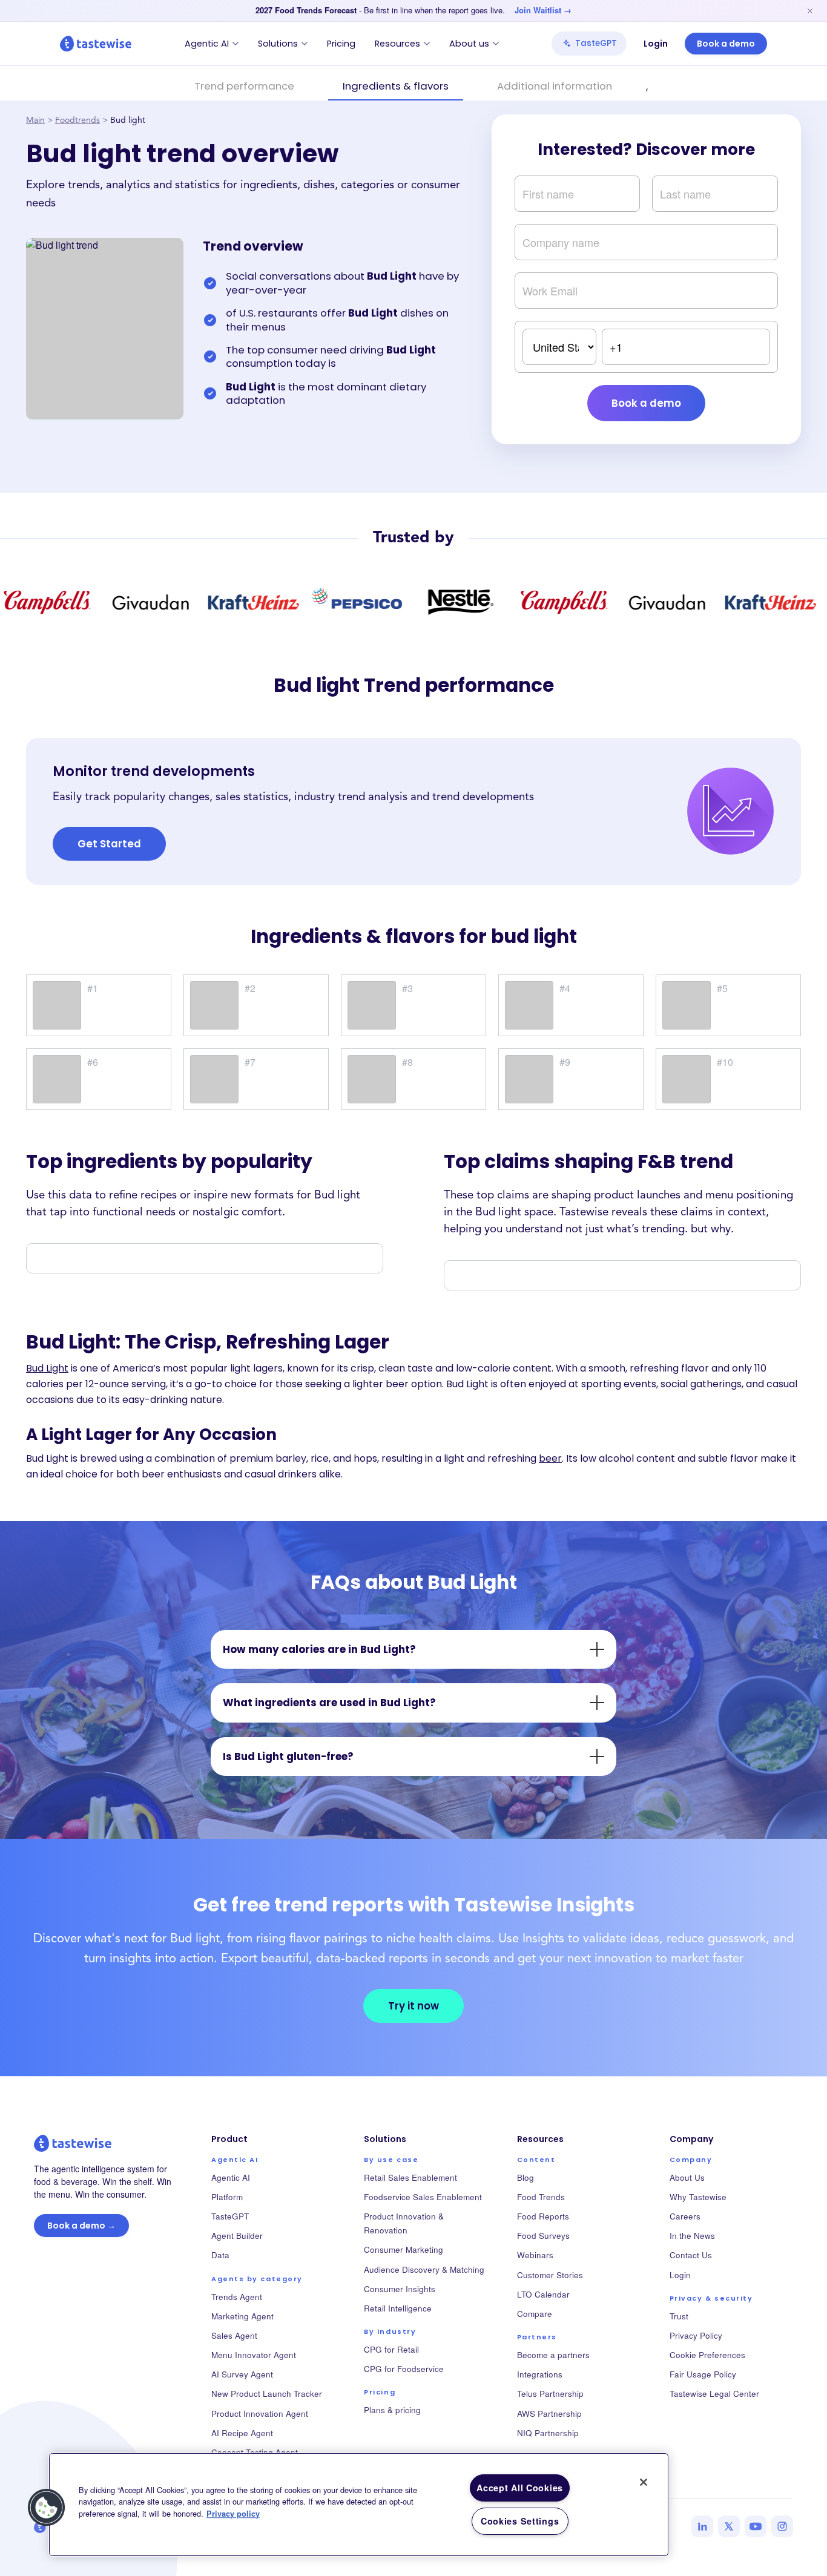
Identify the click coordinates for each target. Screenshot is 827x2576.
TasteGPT (596, 43)
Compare (535, 2314)
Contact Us (691, 2255)
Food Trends (541, 2197)
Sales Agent (234, 2335)
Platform (227, 2197)
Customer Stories (550, 2275)
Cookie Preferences (707, 2355)
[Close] (644, 2482)
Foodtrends (77, 121)
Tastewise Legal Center (714, 2394)
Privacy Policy (696, 2335)
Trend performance (244, 86)
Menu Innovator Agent (254, 2355)
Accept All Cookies (520, 2488)
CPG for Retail (391, 2349)
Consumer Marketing (404, 2249)
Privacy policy (233, 2514)
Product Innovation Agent (260, 2413)
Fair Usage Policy (703, 2374)
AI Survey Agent (242, 2374)
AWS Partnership (549, 2413)
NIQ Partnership (548, 2433)
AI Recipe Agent (242, 2433)
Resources (397, 44)
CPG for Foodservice (404, 2369)
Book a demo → (81, 2226)
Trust (679, 2316)
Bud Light (47, 1368)
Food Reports (543, 2216)
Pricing (341, 44)
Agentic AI (207, 44)
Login (656, 44)
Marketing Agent (242, 2316)
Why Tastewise (698, 2197)
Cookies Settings (520, 2521)
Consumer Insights (400, 2289)
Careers (685, 2216)
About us (469, 44)
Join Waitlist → (543, 10)
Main (35, 121)
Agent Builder (237, 2236)
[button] (47, 2508)
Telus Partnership (550, 2394)
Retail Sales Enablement (410, 2177)
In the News (692, 2236)
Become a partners (553, 2355)
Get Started (109, 844)
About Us (687, 2177)
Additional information (555, 86)
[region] (359, 2505)
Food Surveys (543, 2236)
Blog (526, 2177)
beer (550, 1458)
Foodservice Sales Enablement (423, 2197)
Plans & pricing (392, 2410)
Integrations (540, 2374)
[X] (729, 2526)
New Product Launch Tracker (267, 2394)
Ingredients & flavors (396, 86)
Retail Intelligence (398, 2308)
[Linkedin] (702, 2526)
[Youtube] (756, 2526)
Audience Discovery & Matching (424, 2269)
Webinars (535, 2255)
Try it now (413, 2006)
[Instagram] (782, 2526)
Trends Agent (237, 2297)
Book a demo (726, 44)
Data (220, 2255)
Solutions (278, 44)
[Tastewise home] (96, 44)
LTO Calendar (543, 2294)
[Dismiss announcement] (810, 11)
